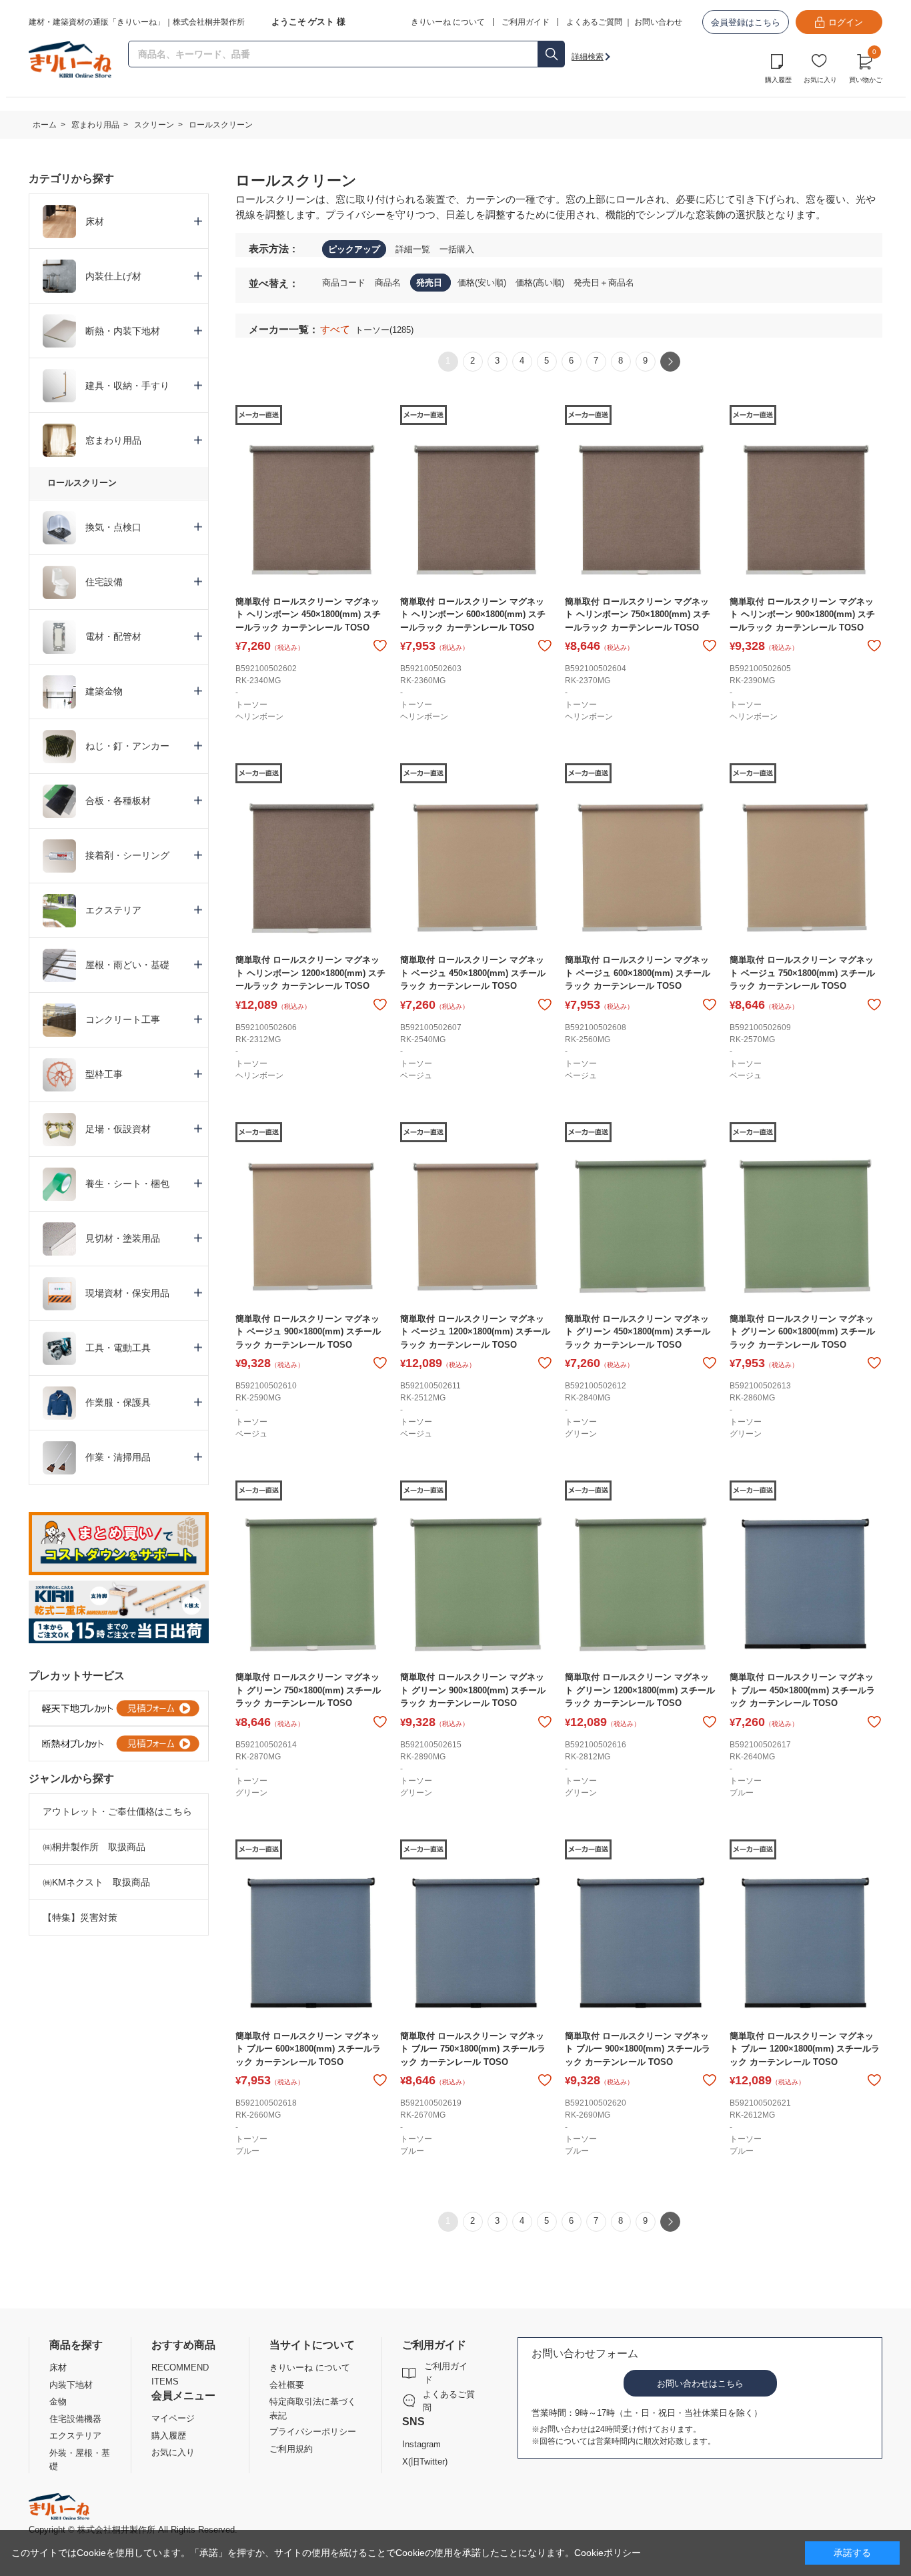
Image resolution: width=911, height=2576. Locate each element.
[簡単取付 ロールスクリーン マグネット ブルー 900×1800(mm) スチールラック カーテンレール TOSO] (641, 1944)
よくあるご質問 (594, 22)
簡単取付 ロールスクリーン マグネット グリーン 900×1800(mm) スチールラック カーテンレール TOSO (473, 1690)
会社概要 (287, 2385)
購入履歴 (778, 80)
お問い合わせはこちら (700, 2384)
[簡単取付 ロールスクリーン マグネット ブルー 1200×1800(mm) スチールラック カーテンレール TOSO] (805, 1944)
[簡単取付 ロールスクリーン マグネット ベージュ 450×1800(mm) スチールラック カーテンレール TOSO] (476, 868)
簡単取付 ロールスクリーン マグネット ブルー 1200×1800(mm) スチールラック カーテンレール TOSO (805, 2049)
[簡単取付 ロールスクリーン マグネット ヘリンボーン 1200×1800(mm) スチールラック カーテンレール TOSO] (311, 868)
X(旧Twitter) (425, 2462)
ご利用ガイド (446, 2373)
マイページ (173, 2418)
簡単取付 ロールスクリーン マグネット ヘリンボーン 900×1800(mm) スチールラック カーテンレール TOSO (802, 614)
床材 (58, 2368)
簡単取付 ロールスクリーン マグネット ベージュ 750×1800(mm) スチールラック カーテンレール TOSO (802, 973)
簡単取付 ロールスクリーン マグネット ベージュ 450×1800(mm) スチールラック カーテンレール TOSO (473, 973)
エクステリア (75, 2436)
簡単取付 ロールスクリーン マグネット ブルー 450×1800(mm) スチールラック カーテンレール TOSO (802, 1690)
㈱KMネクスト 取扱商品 (96, 1882)
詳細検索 (588, 57)
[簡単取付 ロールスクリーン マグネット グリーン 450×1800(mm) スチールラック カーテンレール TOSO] (641, 1227)
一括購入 (457, 249)
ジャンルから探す (71, 1778)
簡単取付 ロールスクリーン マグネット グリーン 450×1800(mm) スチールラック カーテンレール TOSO (638, 1332)
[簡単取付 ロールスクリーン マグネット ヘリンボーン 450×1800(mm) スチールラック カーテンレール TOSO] (311, 509)
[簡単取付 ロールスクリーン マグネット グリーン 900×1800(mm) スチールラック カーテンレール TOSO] (476, 1585)
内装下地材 (71, 2385)
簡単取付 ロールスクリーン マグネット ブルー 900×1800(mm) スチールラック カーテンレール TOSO (638, 2049)
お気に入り (820, 80)
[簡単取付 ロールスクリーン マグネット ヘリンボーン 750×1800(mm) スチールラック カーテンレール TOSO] (641, 509)
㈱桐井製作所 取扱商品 (94, 1847)
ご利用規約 (291, 2449)
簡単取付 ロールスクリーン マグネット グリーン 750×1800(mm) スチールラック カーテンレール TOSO (308, 1690)
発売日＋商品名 (604, 283)
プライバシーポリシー (313, 2432)
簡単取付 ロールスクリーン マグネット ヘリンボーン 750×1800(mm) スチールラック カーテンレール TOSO (638, 614)
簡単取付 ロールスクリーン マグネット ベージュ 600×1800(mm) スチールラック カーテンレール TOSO (638, 973)
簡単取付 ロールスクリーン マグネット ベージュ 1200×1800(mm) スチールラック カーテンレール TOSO (475, 1332)
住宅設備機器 (75, 2419)
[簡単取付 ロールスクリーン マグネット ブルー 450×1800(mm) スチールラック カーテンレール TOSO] (805, 1585)
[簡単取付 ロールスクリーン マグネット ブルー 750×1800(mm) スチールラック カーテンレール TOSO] (476, 1944)
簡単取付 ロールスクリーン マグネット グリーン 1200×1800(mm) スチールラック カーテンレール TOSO (640, 1690)
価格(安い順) (483, 283)
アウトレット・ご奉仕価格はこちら (117, 1811)
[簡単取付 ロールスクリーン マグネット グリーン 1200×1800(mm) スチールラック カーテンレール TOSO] (641, 1585)
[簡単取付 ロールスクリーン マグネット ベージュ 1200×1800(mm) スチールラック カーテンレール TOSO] (476, 1227)
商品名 (389, 283)
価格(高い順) (541, 283)
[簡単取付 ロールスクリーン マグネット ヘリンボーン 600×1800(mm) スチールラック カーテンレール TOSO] (476, 509)
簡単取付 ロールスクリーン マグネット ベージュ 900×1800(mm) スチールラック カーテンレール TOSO (308, 1332)
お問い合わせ (658, 22)
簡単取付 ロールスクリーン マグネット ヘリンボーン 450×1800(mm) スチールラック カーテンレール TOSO (308, 614)
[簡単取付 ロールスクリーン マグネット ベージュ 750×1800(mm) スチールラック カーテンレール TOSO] (805, 868)
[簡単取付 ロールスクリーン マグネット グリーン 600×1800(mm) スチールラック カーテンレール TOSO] (805, 1227)
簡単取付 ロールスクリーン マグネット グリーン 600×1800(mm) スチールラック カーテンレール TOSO (802, 1332)
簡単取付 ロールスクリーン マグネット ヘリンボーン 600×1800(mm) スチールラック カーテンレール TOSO (473, 614)
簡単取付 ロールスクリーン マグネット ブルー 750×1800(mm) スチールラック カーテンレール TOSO (473, 2049)
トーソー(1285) (384, 330)
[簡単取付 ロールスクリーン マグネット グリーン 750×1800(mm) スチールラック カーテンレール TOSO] (311, 1585)
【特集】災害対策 (80, 1917)
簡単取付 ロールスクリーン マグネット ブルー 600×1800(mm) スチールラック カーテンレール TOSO (308, 2049)
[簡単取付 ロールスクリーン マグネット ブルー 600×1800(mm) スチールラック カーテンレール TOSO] (311, 1944)
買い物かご (866, 67)
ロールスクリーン (82, 483)
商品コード (345, 283)
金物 (58, 2402)
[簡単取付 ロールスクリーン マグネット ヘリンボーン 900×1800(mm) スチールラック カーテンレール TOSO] (805, 509)
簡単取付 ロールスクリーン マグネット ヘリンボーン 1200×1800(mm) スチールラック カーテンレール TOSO (310, 973)
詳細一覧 (413, 249)
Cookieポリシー (608, 2553)
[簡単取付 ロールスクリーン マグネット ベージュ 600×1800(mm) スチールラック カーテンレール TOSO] (641, 868)
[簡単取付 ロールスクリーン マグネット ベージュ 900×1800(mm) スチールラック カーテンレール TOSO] (311, 1227)
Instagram (421, 2444)
